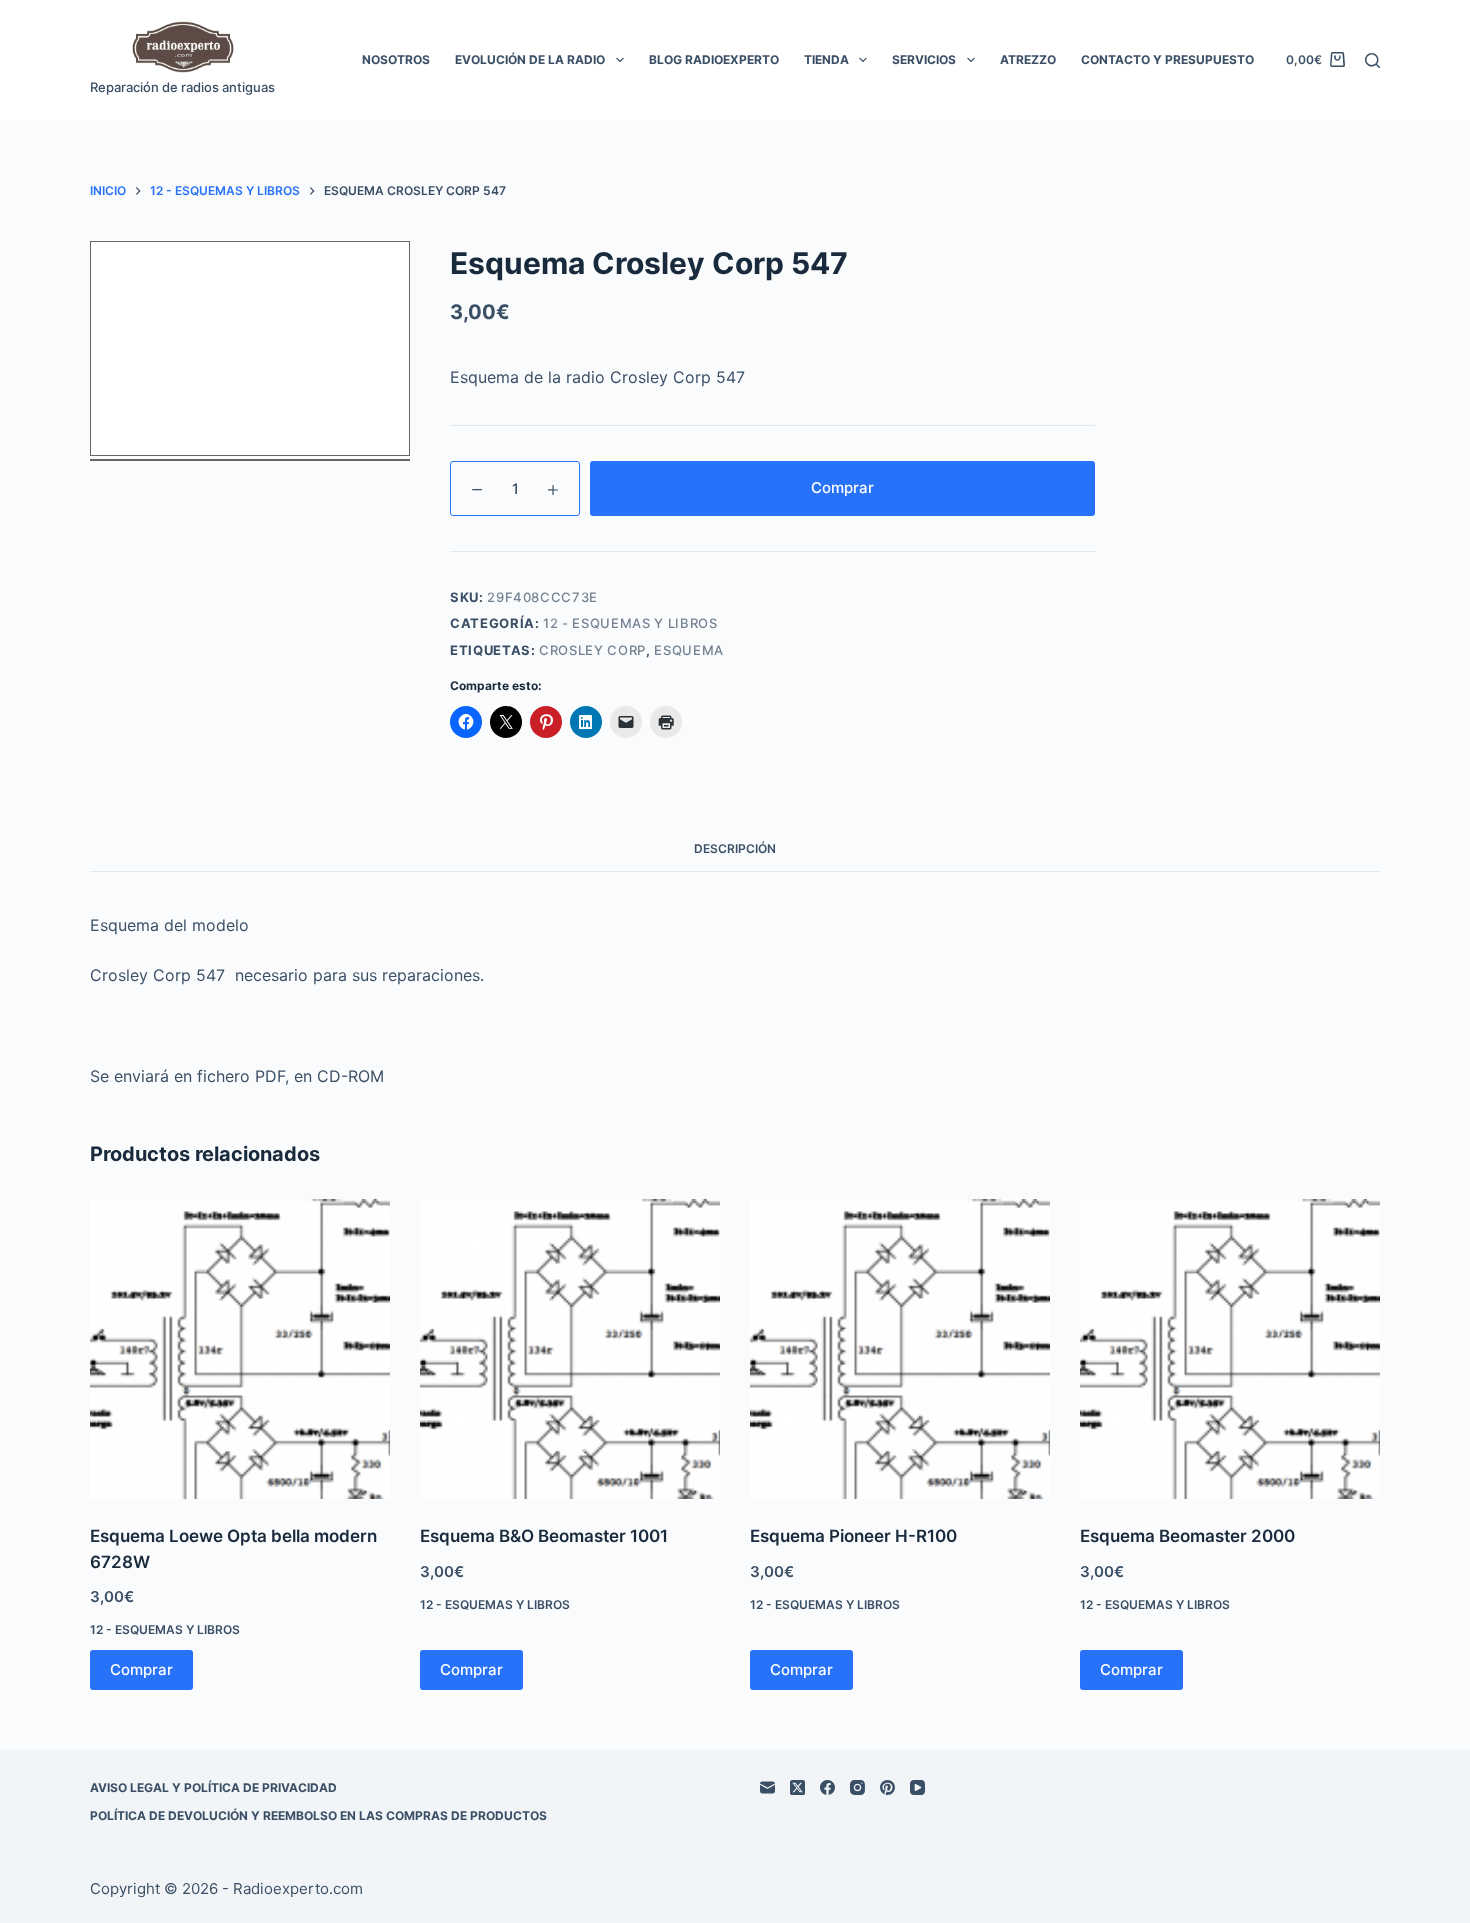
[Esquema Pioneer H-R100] (900, 1349)
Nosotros (396, 59)
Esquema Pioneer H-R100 (853, 1536)
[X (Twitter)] (797, 1787)
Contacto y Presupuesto (1167, 59)
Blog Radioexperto (714, 59)
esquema (689, 650)
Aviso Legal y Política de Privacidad (213, 1787)
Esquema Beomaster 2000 (1187, 1536)
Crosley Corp (592, 650)
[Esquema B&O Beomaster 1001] (570, 1349)
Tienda (826, 59)
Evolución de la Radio (530, 59)
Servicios (924, 59)
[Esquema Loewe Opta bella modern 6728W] (240, 1349)
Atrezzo (1028, 59)
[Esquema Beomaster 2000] (1230, 1349)
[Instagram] (857, 1787)
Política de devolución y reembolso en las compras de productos (318, 1815)
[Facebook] (827, 1787)
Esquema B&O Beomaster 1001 (544, 1536)
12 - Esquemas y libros (630, 623)
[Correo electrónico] (767, 1787)
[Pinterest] (887, 1787)
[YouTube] (917, 1787)
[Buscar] (1372, 60)
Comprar (842, 487)
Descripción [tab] (735, 848)
